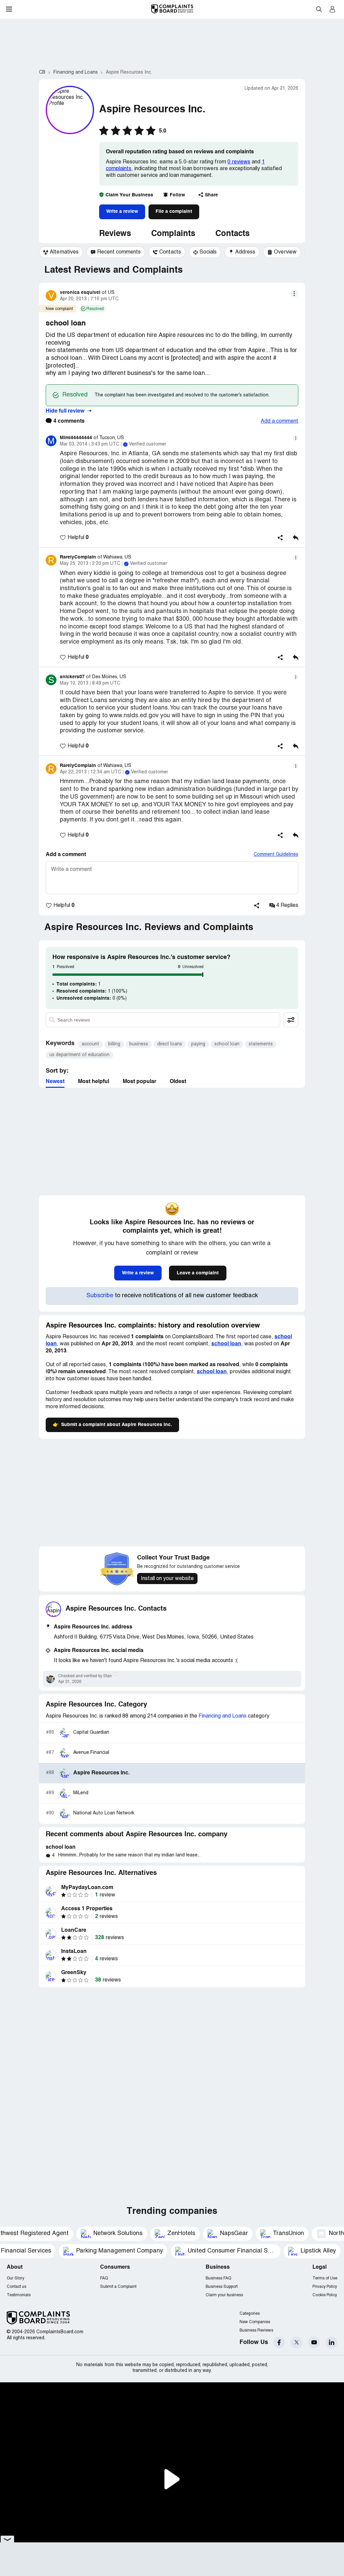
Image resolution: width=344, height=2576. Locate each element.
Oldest (178, 1082)
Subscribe (100, 1296)
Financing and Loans (223, 1716)
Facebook (279, 2342)
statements (261, 1044)
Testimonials (19, 2295)
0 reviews (239, 162)
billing (114, 1044)
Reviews (115, 234)
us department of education (79, 1055)
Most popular (139, 1082)
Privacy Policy (325, 2287)
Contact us (16, 2287)
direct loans (170, 1044)
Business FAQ (218, 2278)
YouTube (314, 2342)
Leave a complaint (198, 1273)
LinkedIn (331, 2342)
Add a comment (279, 421)
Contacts (232, 234)
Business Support (222, 2287)
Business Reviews (256, 2330)
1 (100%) (92, 991)
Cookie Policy (325, 2295)
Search (319, 9)
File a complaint (174, 212)
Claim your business (224, 2295)
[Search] (163, 1020)
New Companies (255, 2322)
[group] (61, 252)
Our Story (15, 2278)
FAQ (104, 2278)
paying (198, 1044)
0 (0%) (92, 998)
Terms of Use (325, 2278)
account (90, 1044)
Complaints (173, 234)
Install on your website (167, 1579)
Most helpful (94, 1082)
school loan (227, 1044)
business (139, 1044)
